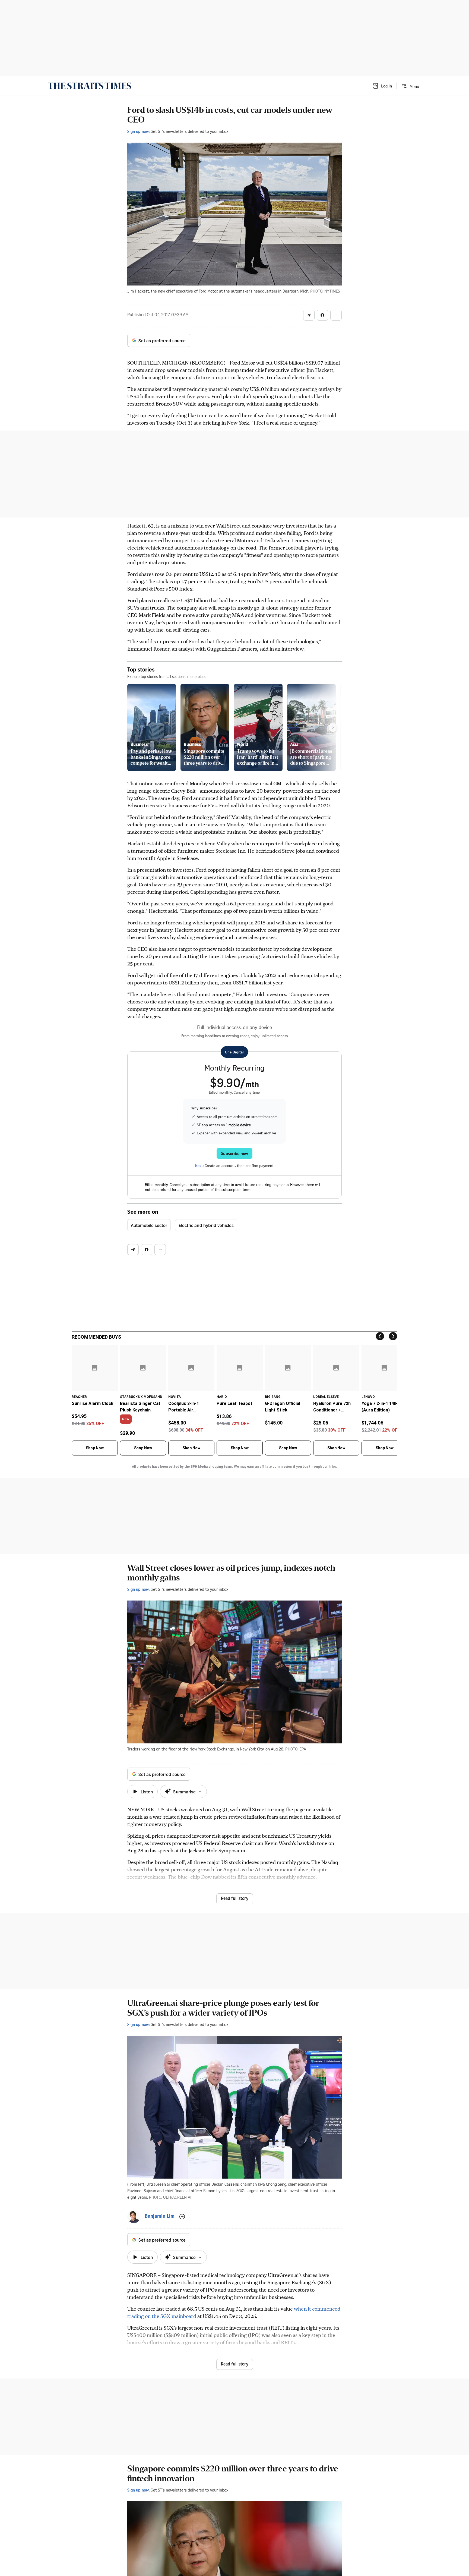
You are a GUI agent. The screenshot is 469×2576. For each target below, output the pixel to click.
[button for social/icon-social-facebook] (322, 315)
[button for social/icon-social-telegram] (309, 315)
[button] (382, 86)
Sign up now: (138, 131)
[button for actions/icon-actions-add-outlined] (182, 2217)
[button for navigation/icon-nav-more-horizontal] (336, 315)
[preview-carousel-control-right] (333, 727)
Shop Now (95, 1448)
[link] (89, 86)
